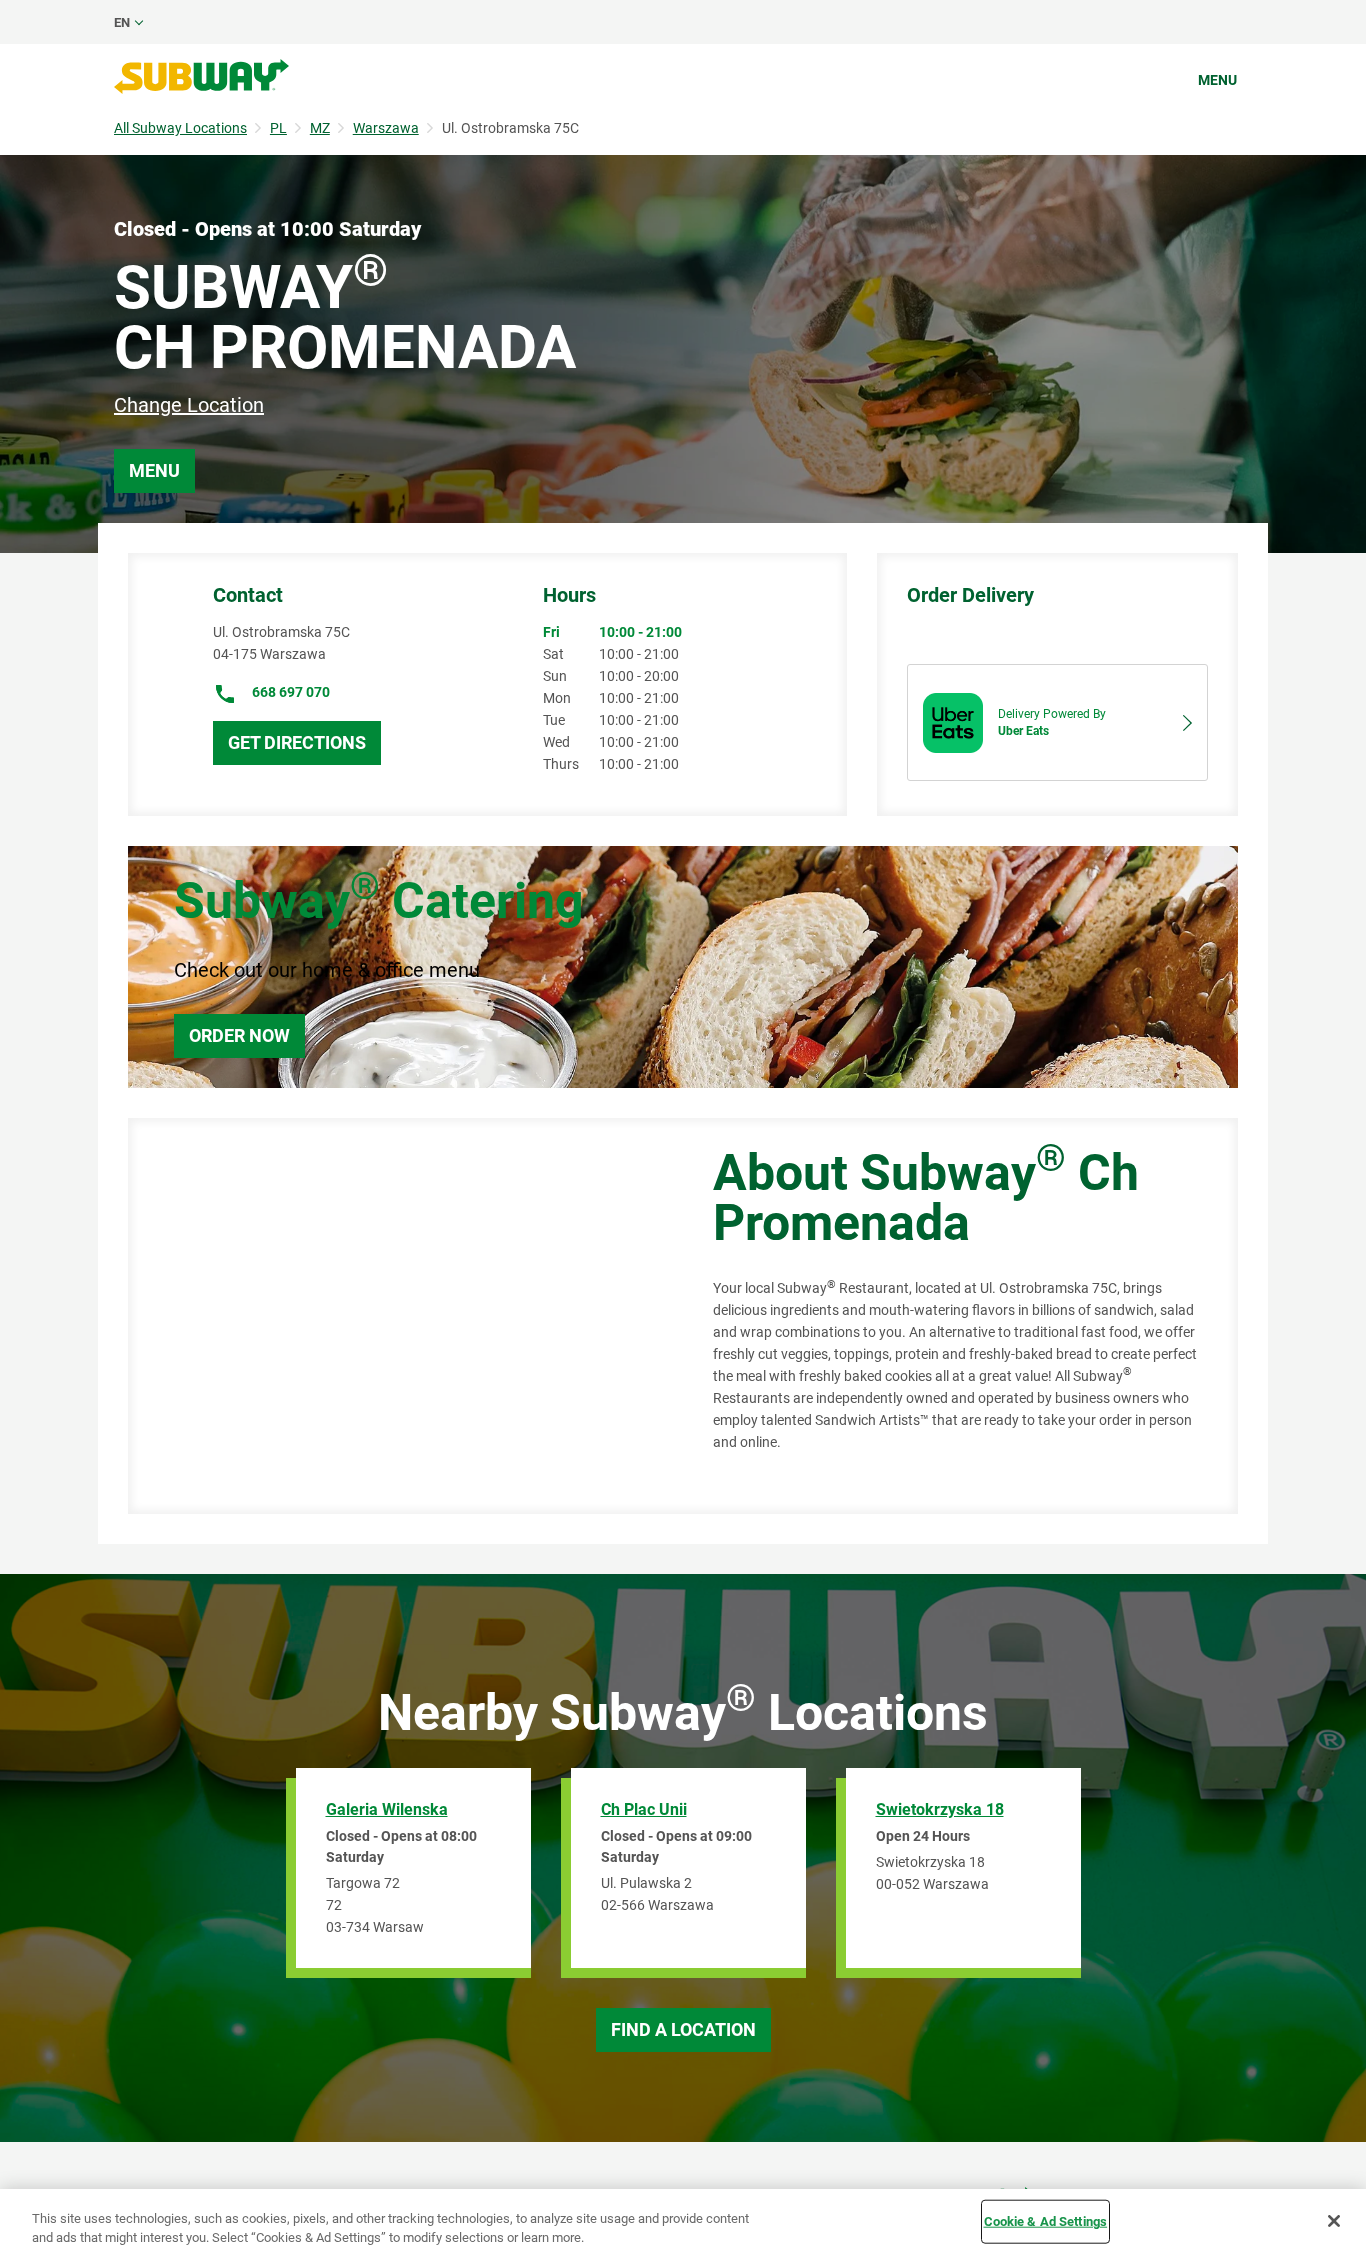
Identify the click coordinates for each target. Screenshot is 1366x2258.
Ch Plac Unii (644, 1809)
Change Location (189, 405)
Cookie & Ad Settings (1046, 2221)
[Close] (1334, 2221)
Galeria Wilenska (387, 1809)
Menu (1217, 80)
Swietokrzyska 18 (940, 1809)
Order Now (239, 1035)
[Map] (398, 1316)
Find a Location (683, 2029)
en (122, 22)
